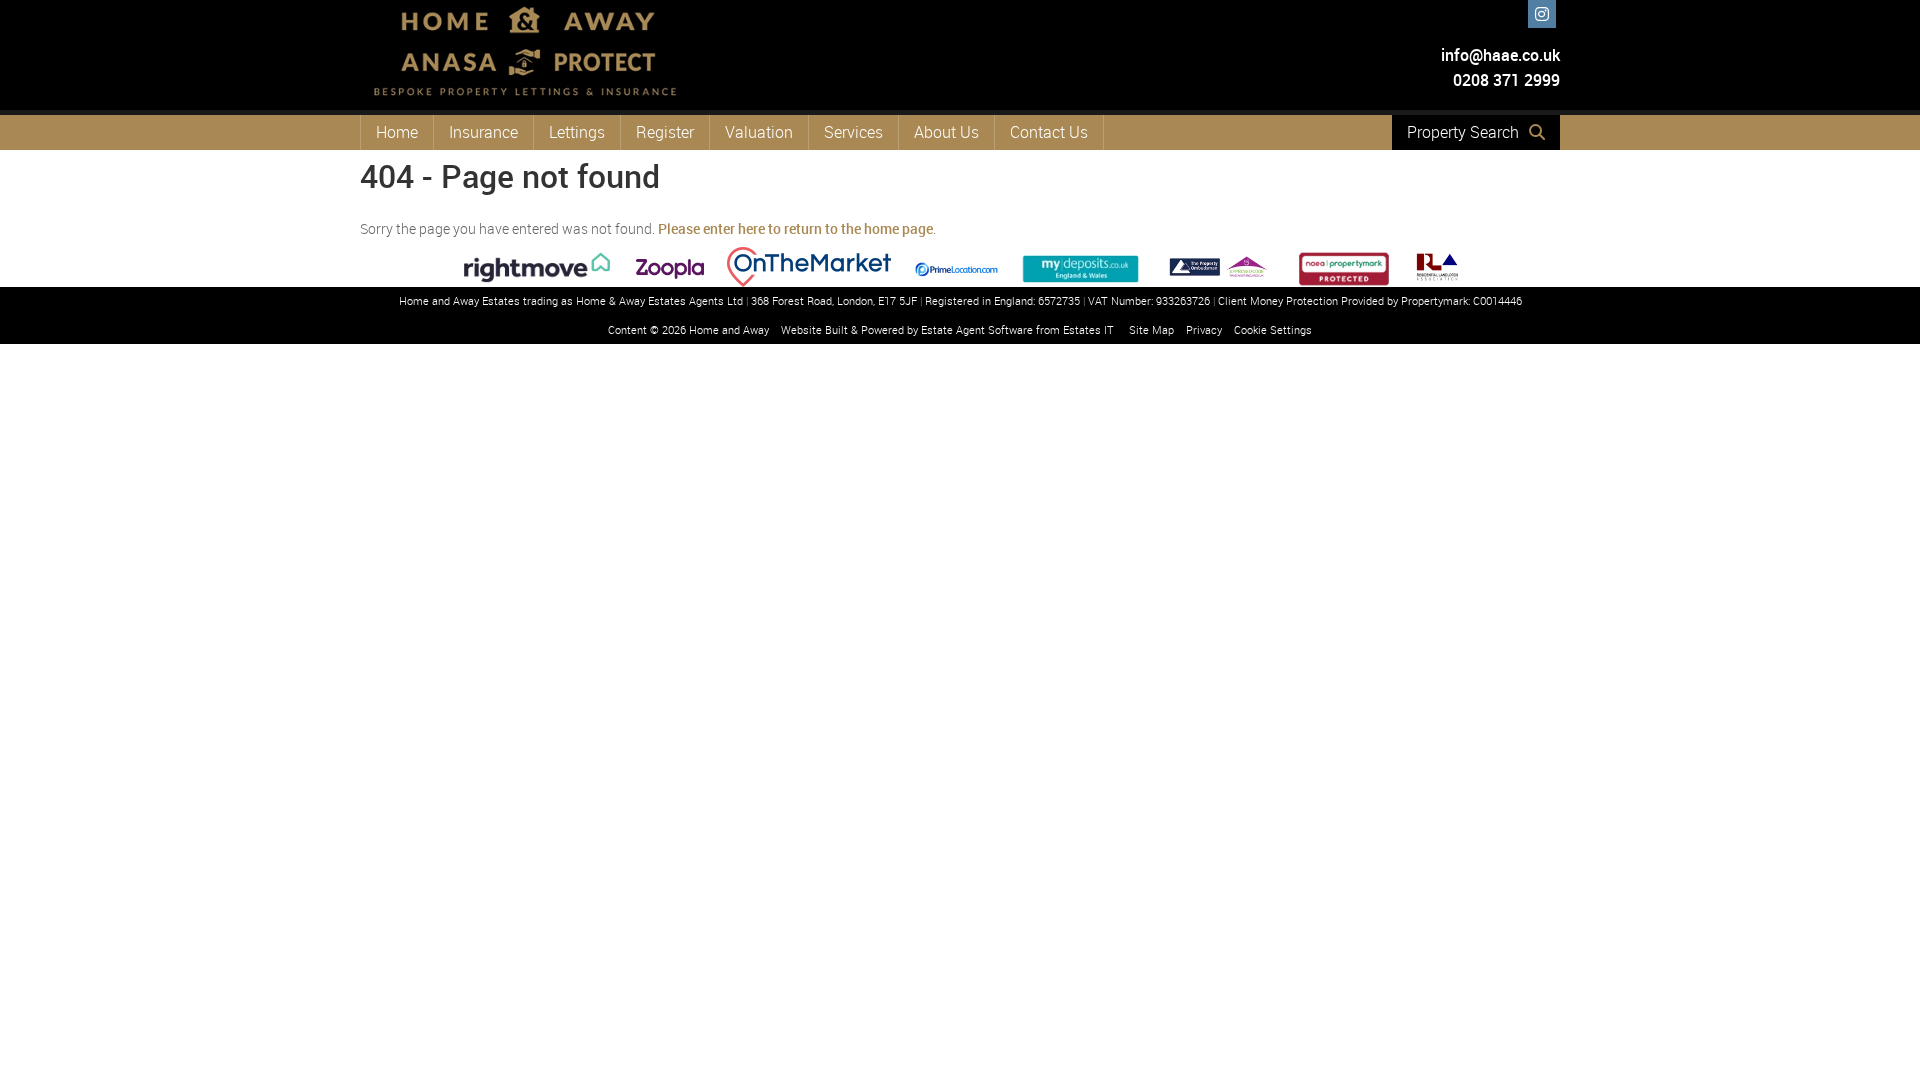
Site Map (1151, 329)
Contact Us (1049, 132)
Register (665, 132)
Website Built (814, 329)
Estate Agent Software (977, 329)
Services (853, 132)
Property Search (1463, 132)
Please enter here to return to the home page (795, 228)
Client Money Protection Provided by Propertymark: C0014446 (1370, 300)
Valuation (759, 132)
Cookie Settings (1273, 329)
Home (397, 132)
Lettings (577, 132)
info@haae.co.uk (1500, 55)
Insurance (483, 132)
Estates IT (1088, 329)
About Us (946, 132)
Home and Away (729, 329)
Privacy (1204, 329)
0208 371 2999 (1504, 80)
